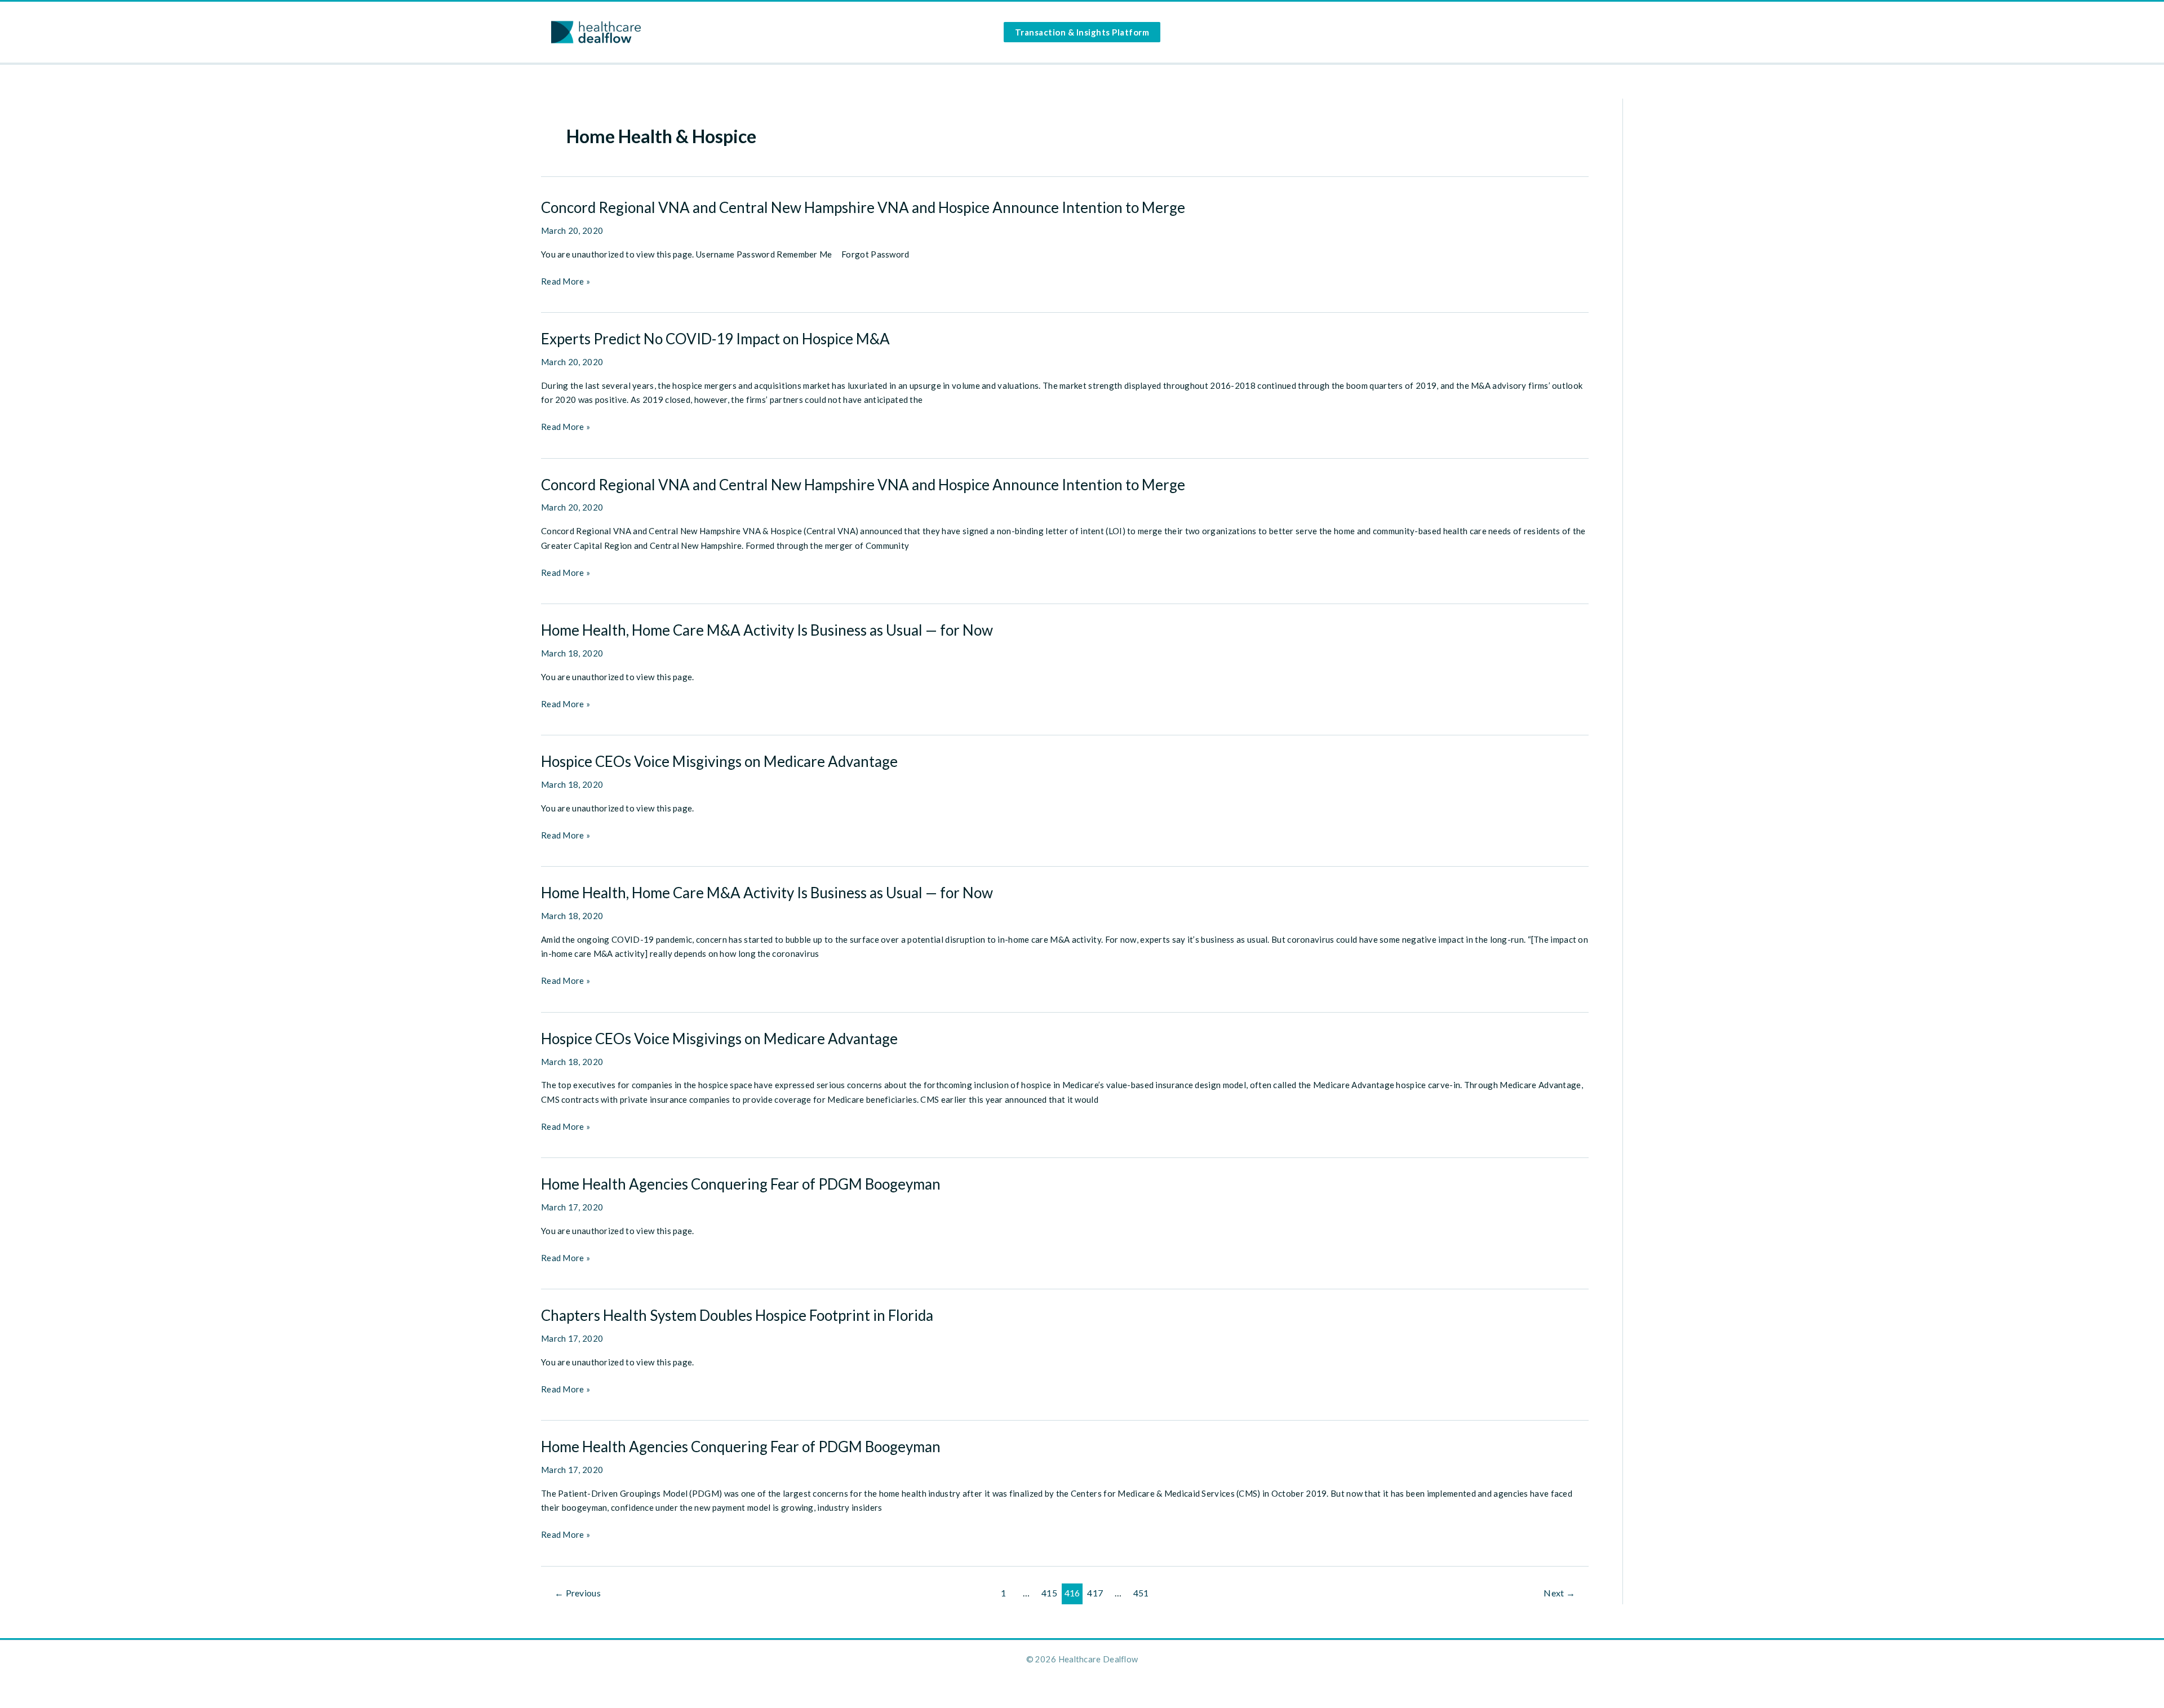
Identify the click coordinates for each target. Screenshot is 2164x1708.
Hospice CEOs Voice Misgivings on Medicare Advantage (719, 761)
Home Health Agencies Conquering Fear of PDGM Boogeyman (741, 1184)
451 (1141, 1593)
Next (1559, 1593)
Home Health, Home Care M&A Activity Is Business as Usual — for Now (767, 630)
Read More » (566, 282)
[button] (1082, 32)
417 (1095, 1593)
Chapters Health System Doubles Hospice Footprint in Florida (737, 1315)
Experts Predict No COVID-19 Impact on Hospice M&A (715, 339)
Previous (578, 1593)
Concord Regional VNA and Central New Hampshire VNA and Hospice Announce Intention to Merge (863, 207)
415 (1049, 1593)
